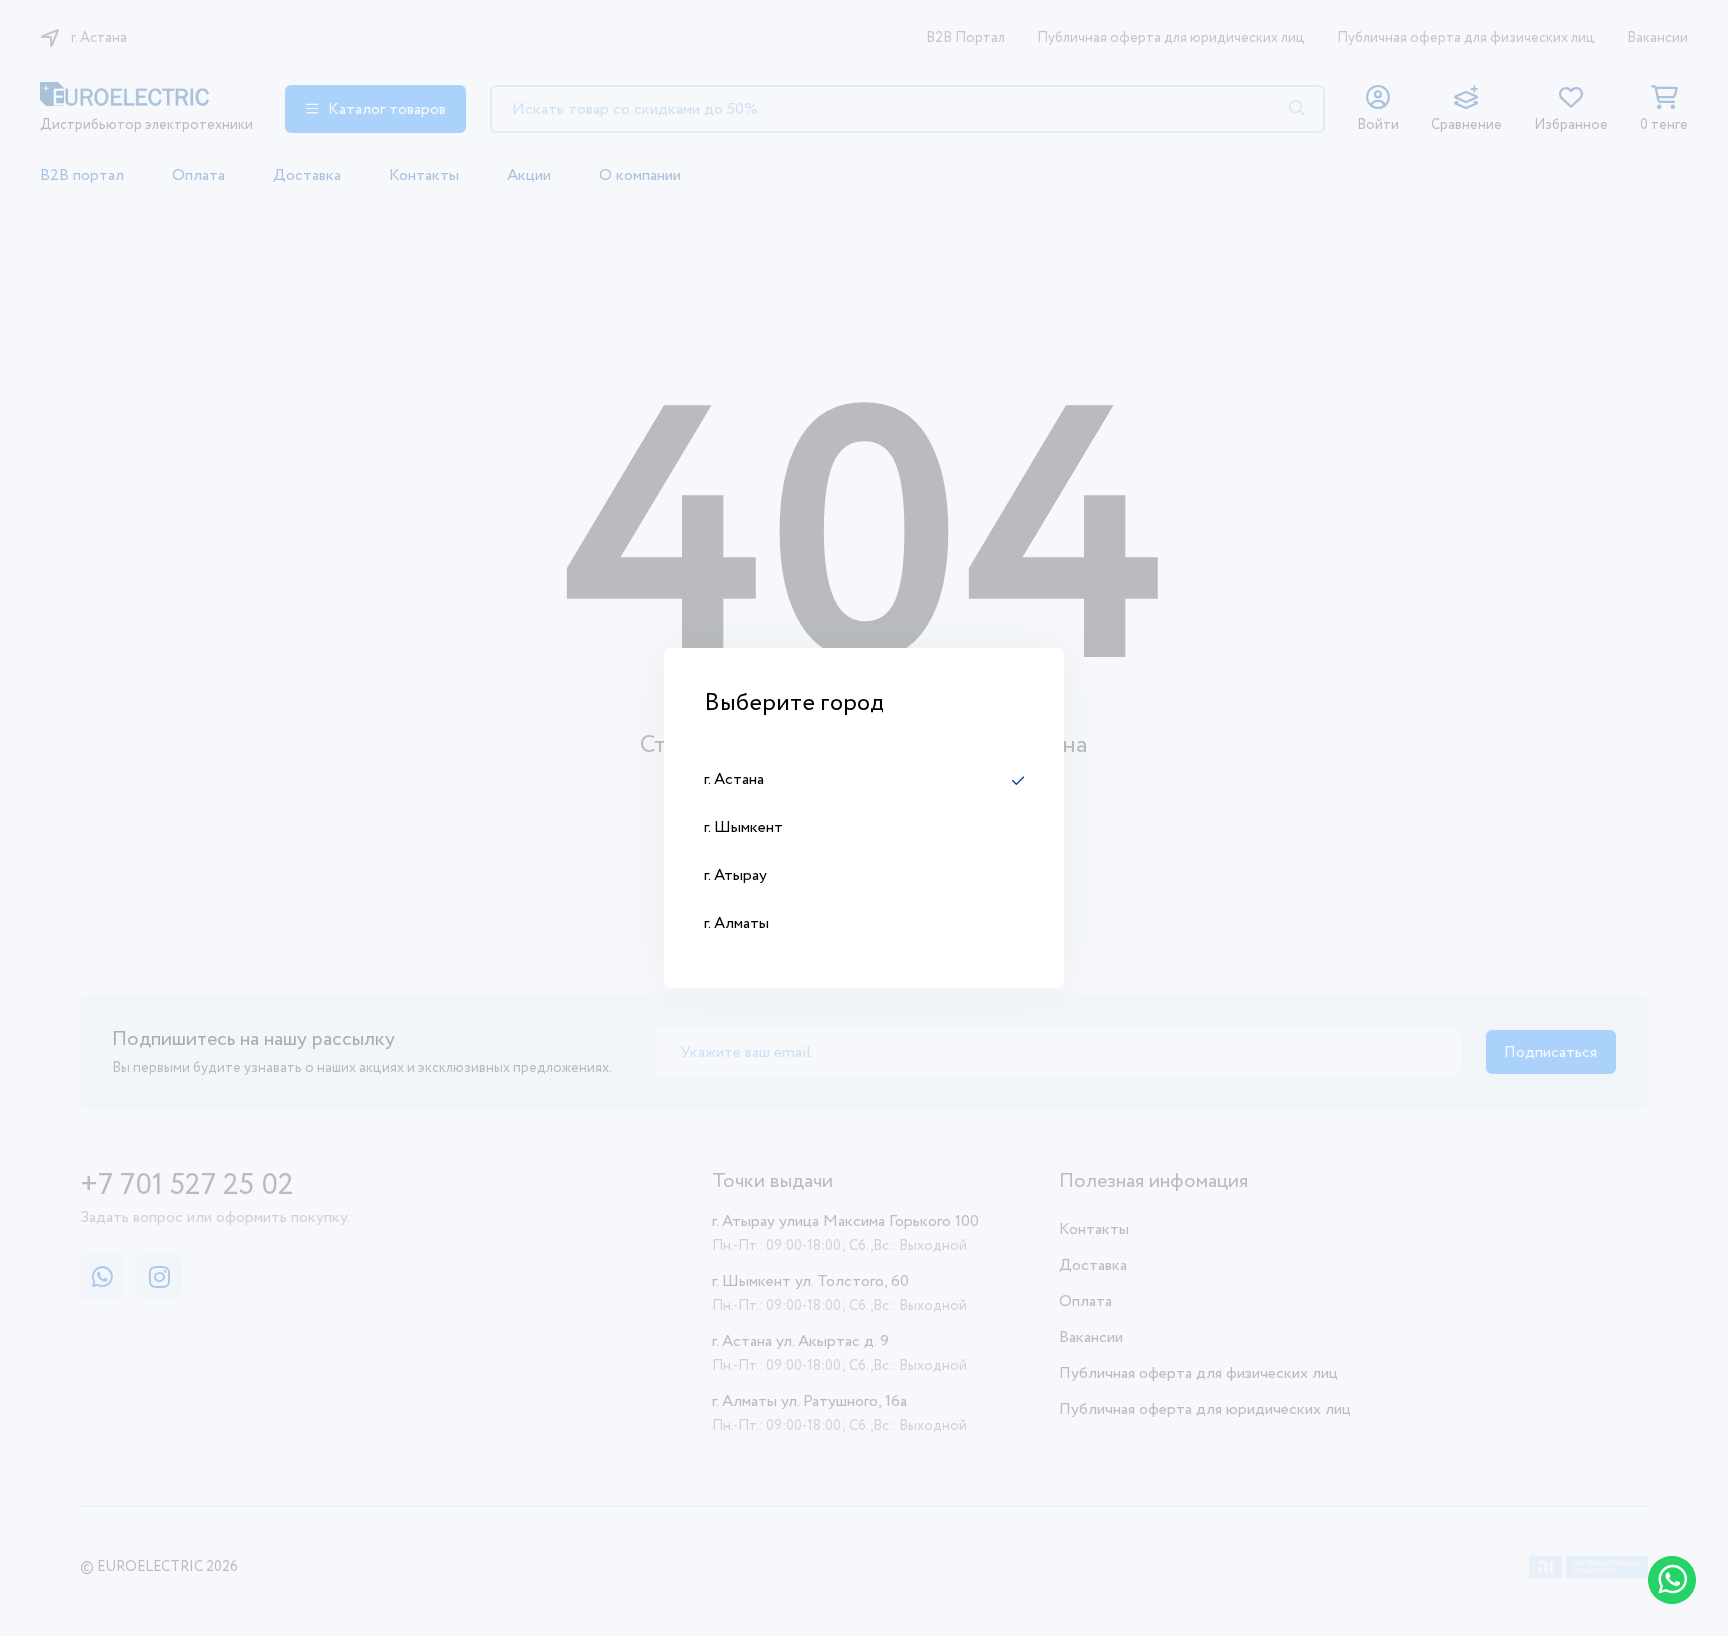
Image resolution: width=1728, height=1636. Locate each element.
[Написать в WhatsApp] (1672, 1580)
